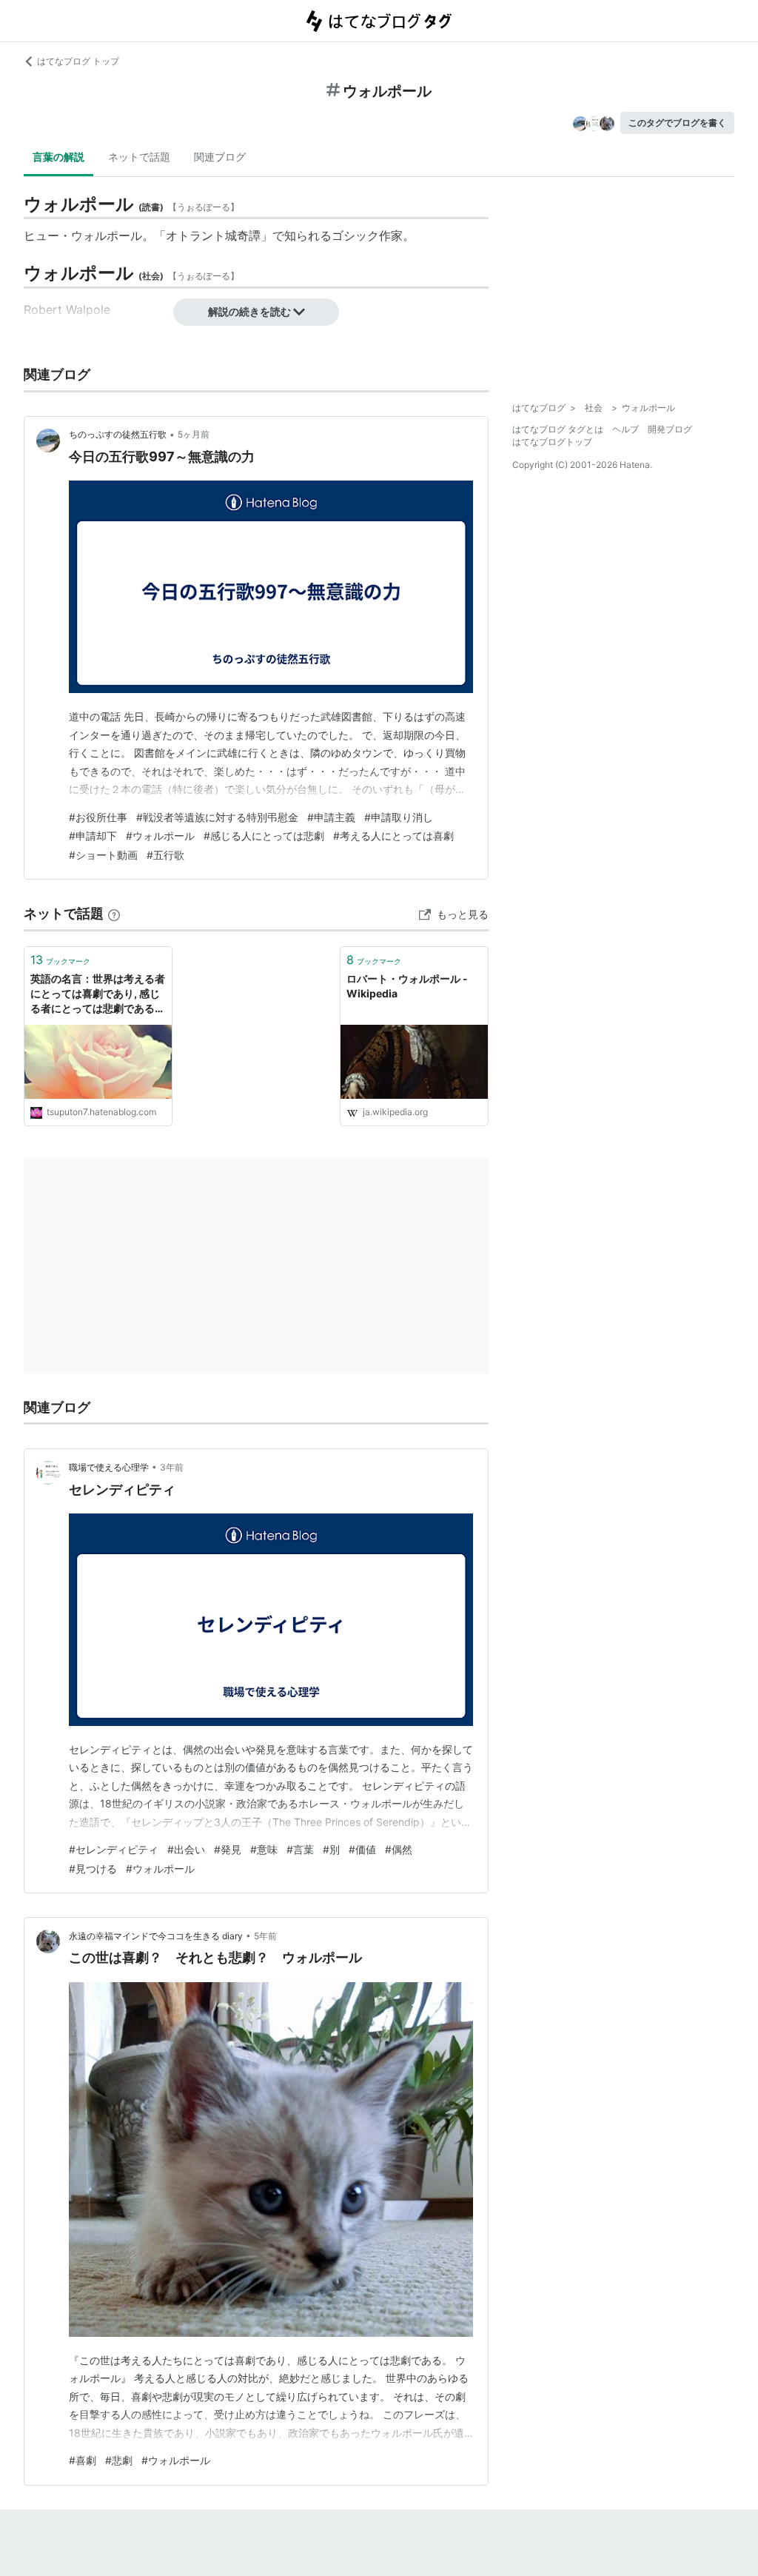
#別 (331, 1849)
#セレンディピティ (114, 1849)
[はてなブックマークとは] (114, 913)
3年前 (172, 1467)
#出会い (186, 1849)
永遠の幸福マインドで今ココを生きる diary (156, 1936)
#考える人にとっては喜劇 (393, 836)
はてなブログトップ (552, 442)
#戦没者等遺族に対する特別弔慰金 (217, 817)
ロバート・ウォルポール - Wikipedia (407, 986)
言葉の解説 (58, 157)
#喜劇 (83, 2460)
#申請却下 (93, 836)
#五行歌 (165, 855)
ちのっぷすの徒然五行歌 (118, 434)
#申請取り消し (399, 817)
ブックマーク (60, 960)
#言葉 (300, 1849)
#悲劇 (119, 2460)
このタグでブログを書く (677, 123)
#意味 (264, 1849)
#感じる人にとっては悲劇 (264, 836)
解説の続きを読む (249, 311)
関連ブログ (220, 157)
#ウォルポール (160, 836)
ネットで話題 (139, 157)
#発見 (228, 1849)
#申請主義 (331, 817)
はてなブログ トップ (78, 61)
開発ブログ (670, 429)
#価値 (362, 1849)
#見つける (93, 1869)
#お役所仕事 (98, 817)
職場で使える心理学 (109, 1467)
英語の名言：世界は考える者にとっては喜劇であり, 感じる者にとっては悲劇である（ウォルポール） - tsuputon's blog (98, 994)
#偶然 (399, 1849)
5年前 (265, 1936)
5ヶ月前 (194, 434)
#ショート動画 (103, 855)
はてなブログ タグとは (558, 429)
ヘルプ (625, 429)
